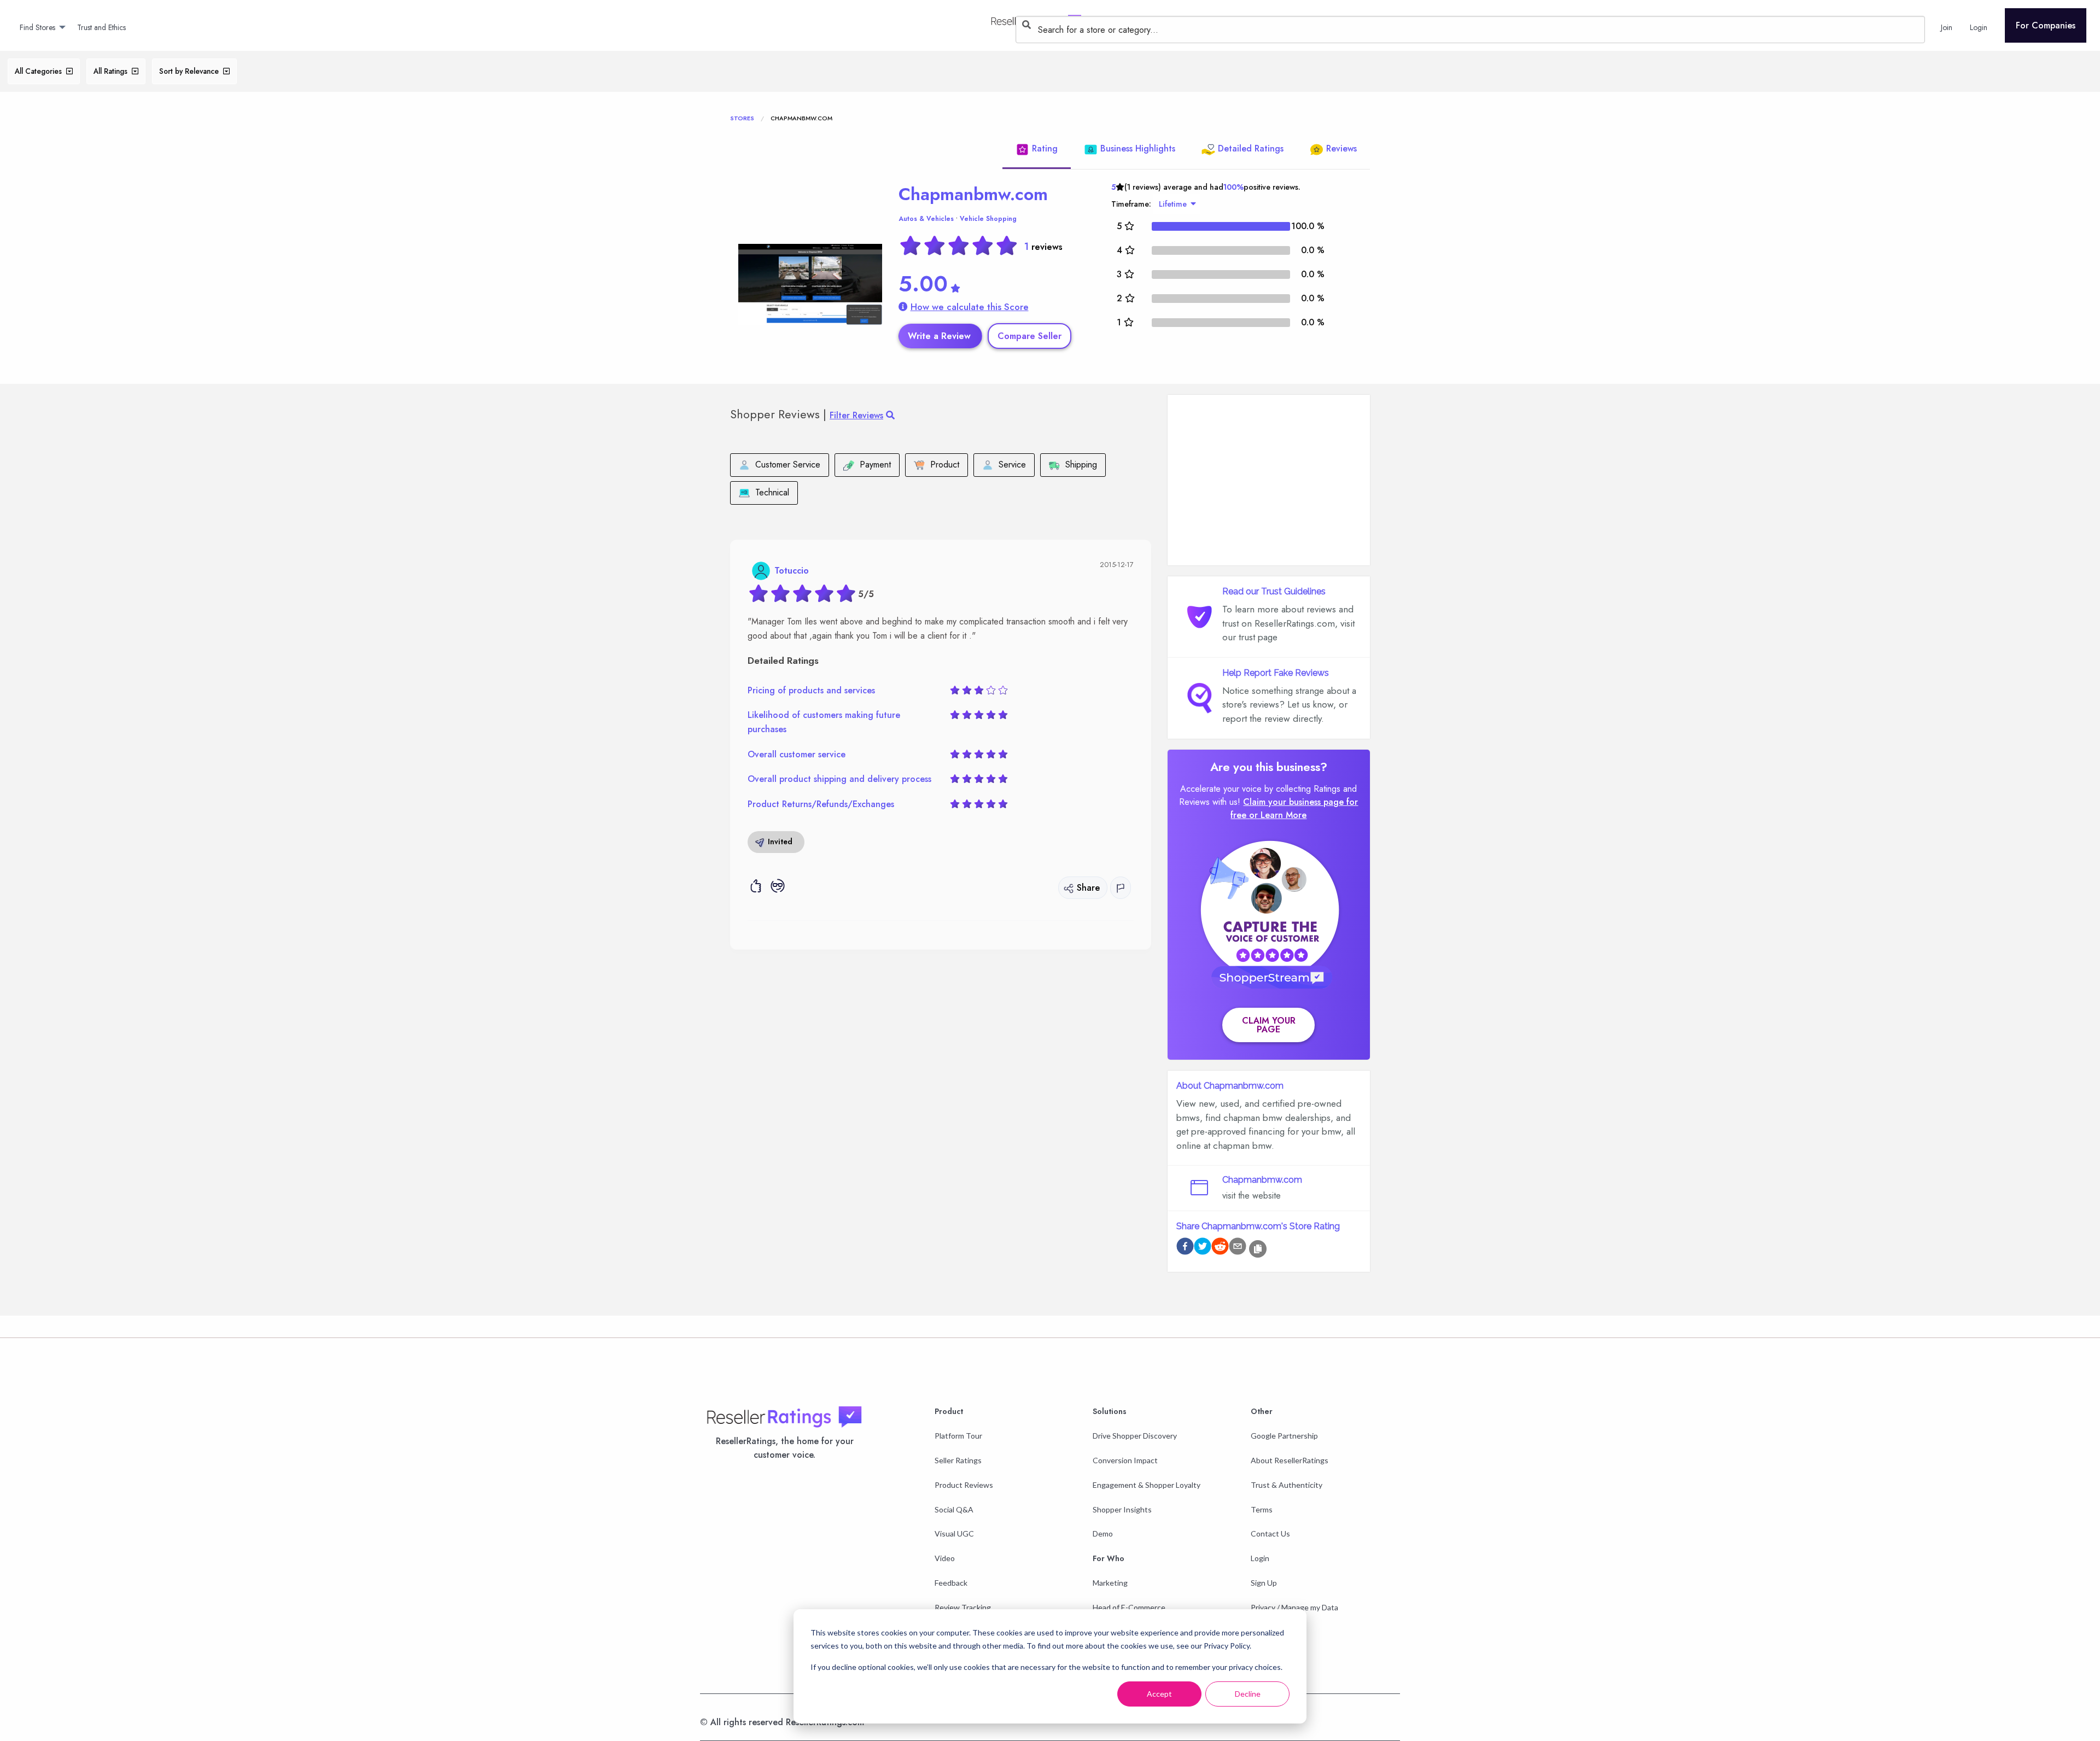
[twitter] (1203, 1248)
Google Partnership (1284, 1436)
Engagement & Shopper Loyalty (1147, 1485)
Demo (1103, 1533)
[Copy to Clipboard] (1258, 1249)
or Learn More (1278, 815)
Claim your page (1269, 1025)
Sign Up (1264, 1583)
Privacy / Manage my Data (1294, 1607)
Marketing (1110, 1583)
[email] (1238, 1248)
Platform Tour (958, 1436)
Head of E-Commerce (1129, 1607)
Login (1260, 1558)
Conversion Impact (1125, 1460)
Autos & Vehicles (926, 219)
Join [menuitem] (1947, 27)
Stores (742, 118)
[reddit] (1220, 1248)
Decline (1248, 1694)
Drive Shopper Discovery (1135, 1436)
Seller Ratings (958, 1460)
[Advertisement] (1269, 480)
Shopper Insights (1122, 1509)
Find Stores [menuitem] (37, 27)
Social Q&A (954, 1509)
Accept (1159, 1694)
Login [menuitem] (1979, 27)
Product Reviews (964, 1485)
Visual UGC (954, 1533)
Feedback (951, 1583)
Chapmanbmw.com (973, 194)
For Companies (2046, 25)
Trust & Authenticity (1287, 1485)
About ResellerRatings (1290, 1460)
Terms (1262, 1509)
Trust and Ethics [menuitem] (101, 27)
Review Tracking (963, 1607)
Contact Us (1270, 1533)
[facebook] (1185, 1248)
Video (945, 1558)
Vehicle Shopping (988, 219)
